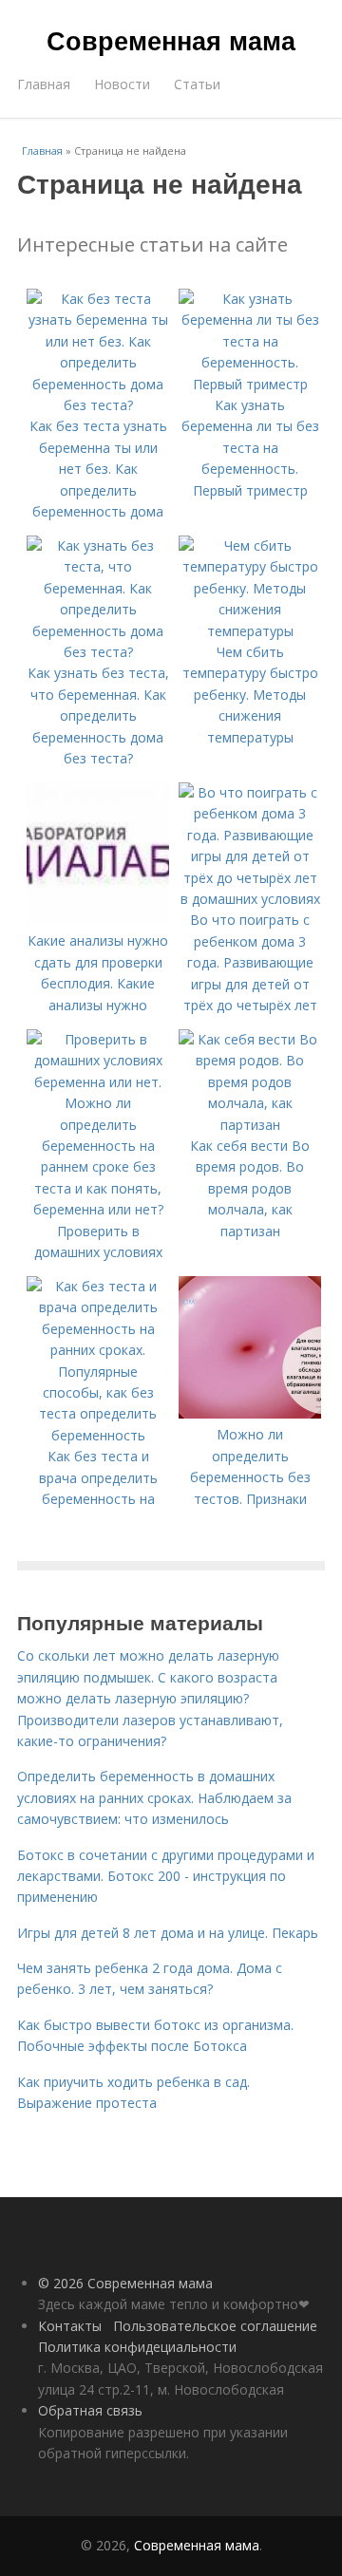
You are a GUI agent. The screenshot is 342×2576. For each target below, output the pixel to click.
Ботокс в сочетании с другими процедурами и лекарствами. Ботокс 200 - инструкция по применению (166, 1876)
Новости (122, 84)
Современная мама (171, 40)
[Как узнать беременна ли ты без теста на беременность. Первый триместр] (250, 384)
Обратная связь (90, 2410)
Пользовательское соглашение (215, 2326)
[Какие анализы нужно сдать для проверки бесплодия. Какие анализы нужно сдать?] (98, 920)
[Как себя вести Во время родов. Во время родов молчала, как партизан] (250, 1125)
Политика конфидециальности (137, 2347)
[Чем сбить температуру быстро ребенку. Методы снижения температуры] (250, 631)
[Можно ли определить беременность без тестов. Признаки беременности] (250, 1413)
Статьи (197, 84)
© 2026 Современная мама (125, 2283)
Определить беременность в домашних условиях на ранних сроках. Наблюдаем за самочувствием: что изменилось (154, 1797)
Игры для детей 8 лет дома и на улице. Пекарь (168, 1933)
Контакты (70, 2326)
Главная (44, 84)
